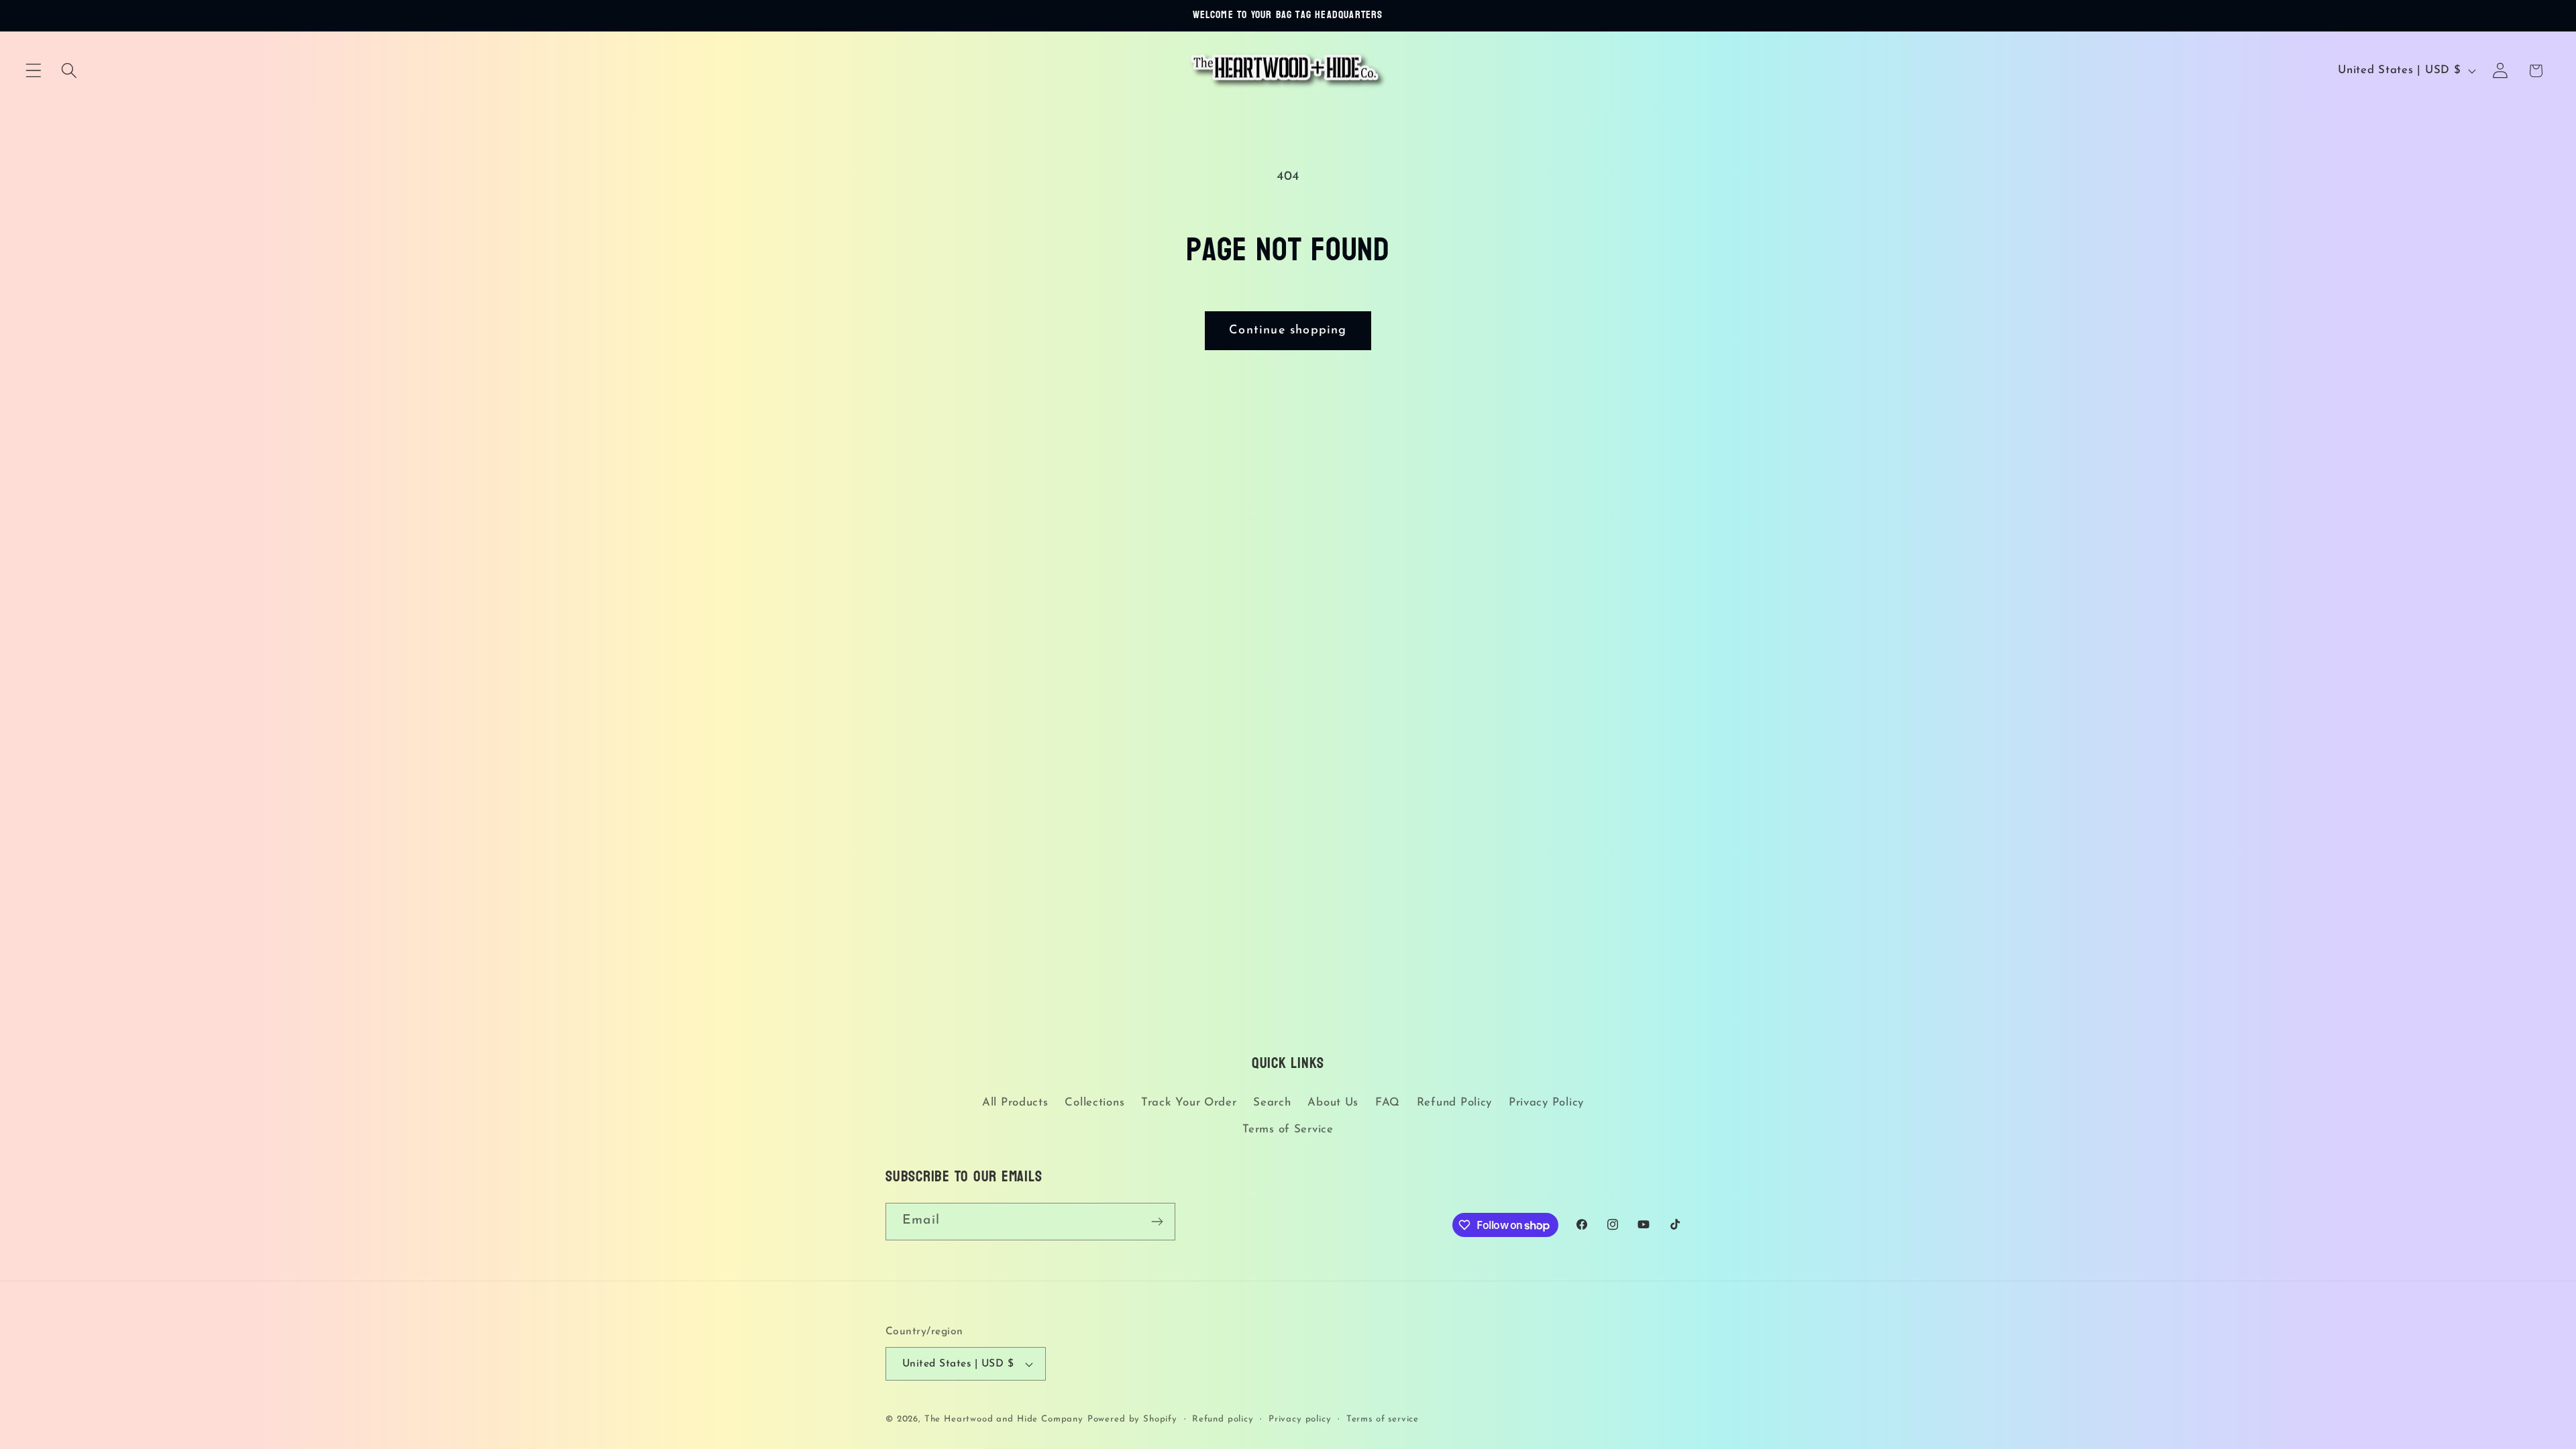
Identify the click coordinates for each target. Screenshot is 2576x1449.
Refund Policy (1454, 1103)
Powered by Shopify (1132, 1419)
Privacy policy (1300, 1419)
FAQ (1388, 1103)
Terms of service (1383, 1419)
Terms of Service (1288, 1129)
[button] (34, 71)
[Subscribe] (1157, 1222)
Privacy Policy (1546, 1103)
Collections (1094, 1103)
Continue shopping (1288, 331)
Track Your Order (1189, 1103)
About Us (1333, 1103)
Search (1272, 1103)
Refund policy (1223, 1419)
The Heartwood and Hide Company (1004, 1419)
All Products (1015, 1103)
